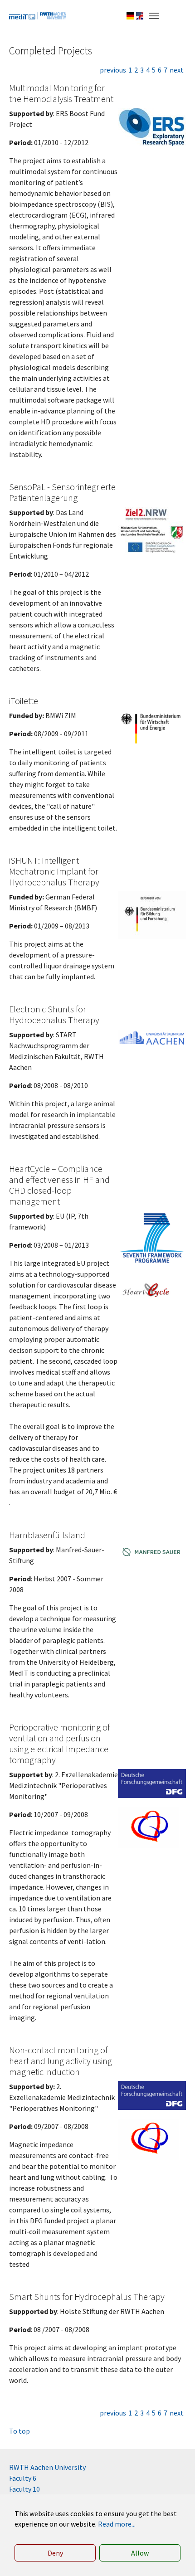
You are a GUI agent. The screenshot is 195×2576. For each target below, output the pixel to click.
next (177, 70)
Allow (140, 2553)
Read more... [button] (117, 2524)
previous (113, 70)
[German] (130, 16)
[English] (140, 16)
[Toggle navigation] (154, 16)
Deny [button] (55, 2553)
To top (19, 2431)
